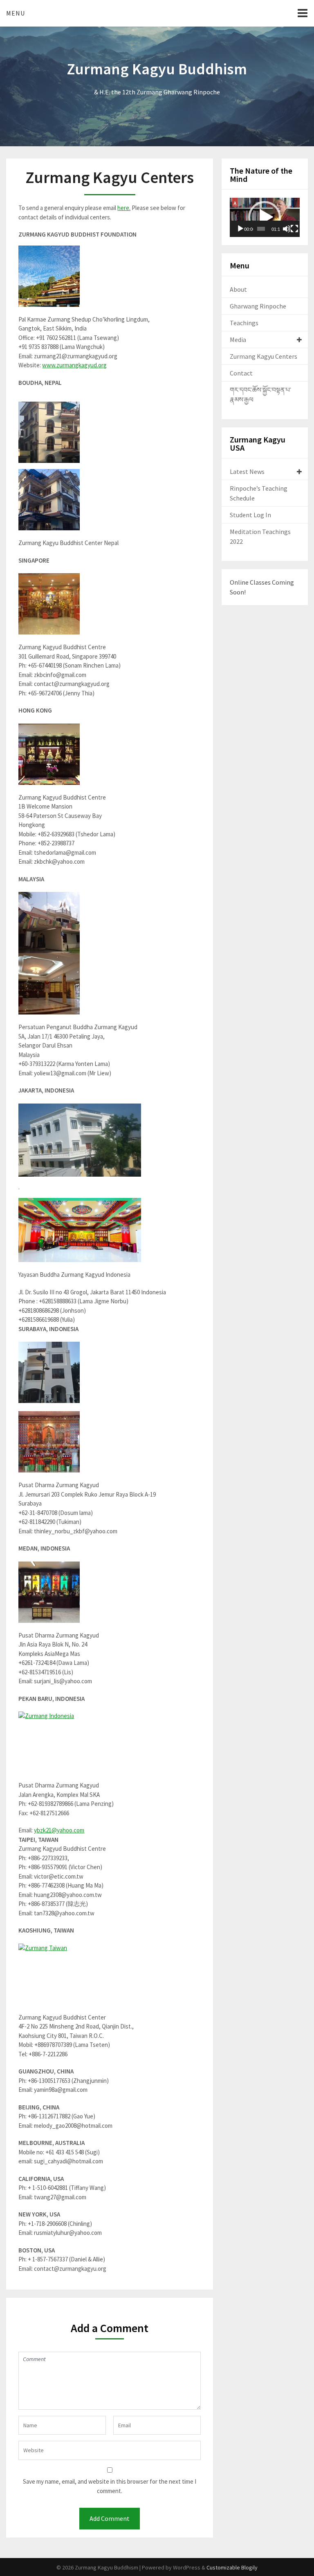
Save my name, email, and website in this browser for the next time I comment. (110, 2486)
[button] (265, 217)
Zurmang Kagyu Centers (264, 356)
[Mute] (287, 229)
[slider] (261, 229)
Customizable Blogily (232, 2567)
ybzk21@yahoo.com (59, 1830)
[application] (265, 217)
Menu (16, 13)
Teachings (244, 323)
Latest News (247, 471)
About (238, 289)
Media (238, 340)
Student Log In (250, 515)
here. (124, 208)
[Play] (240, 229)
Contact (241, 373)
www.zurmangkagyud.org (74, 365)
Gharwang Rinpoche (258, 306)
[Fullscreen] (294, 229)
